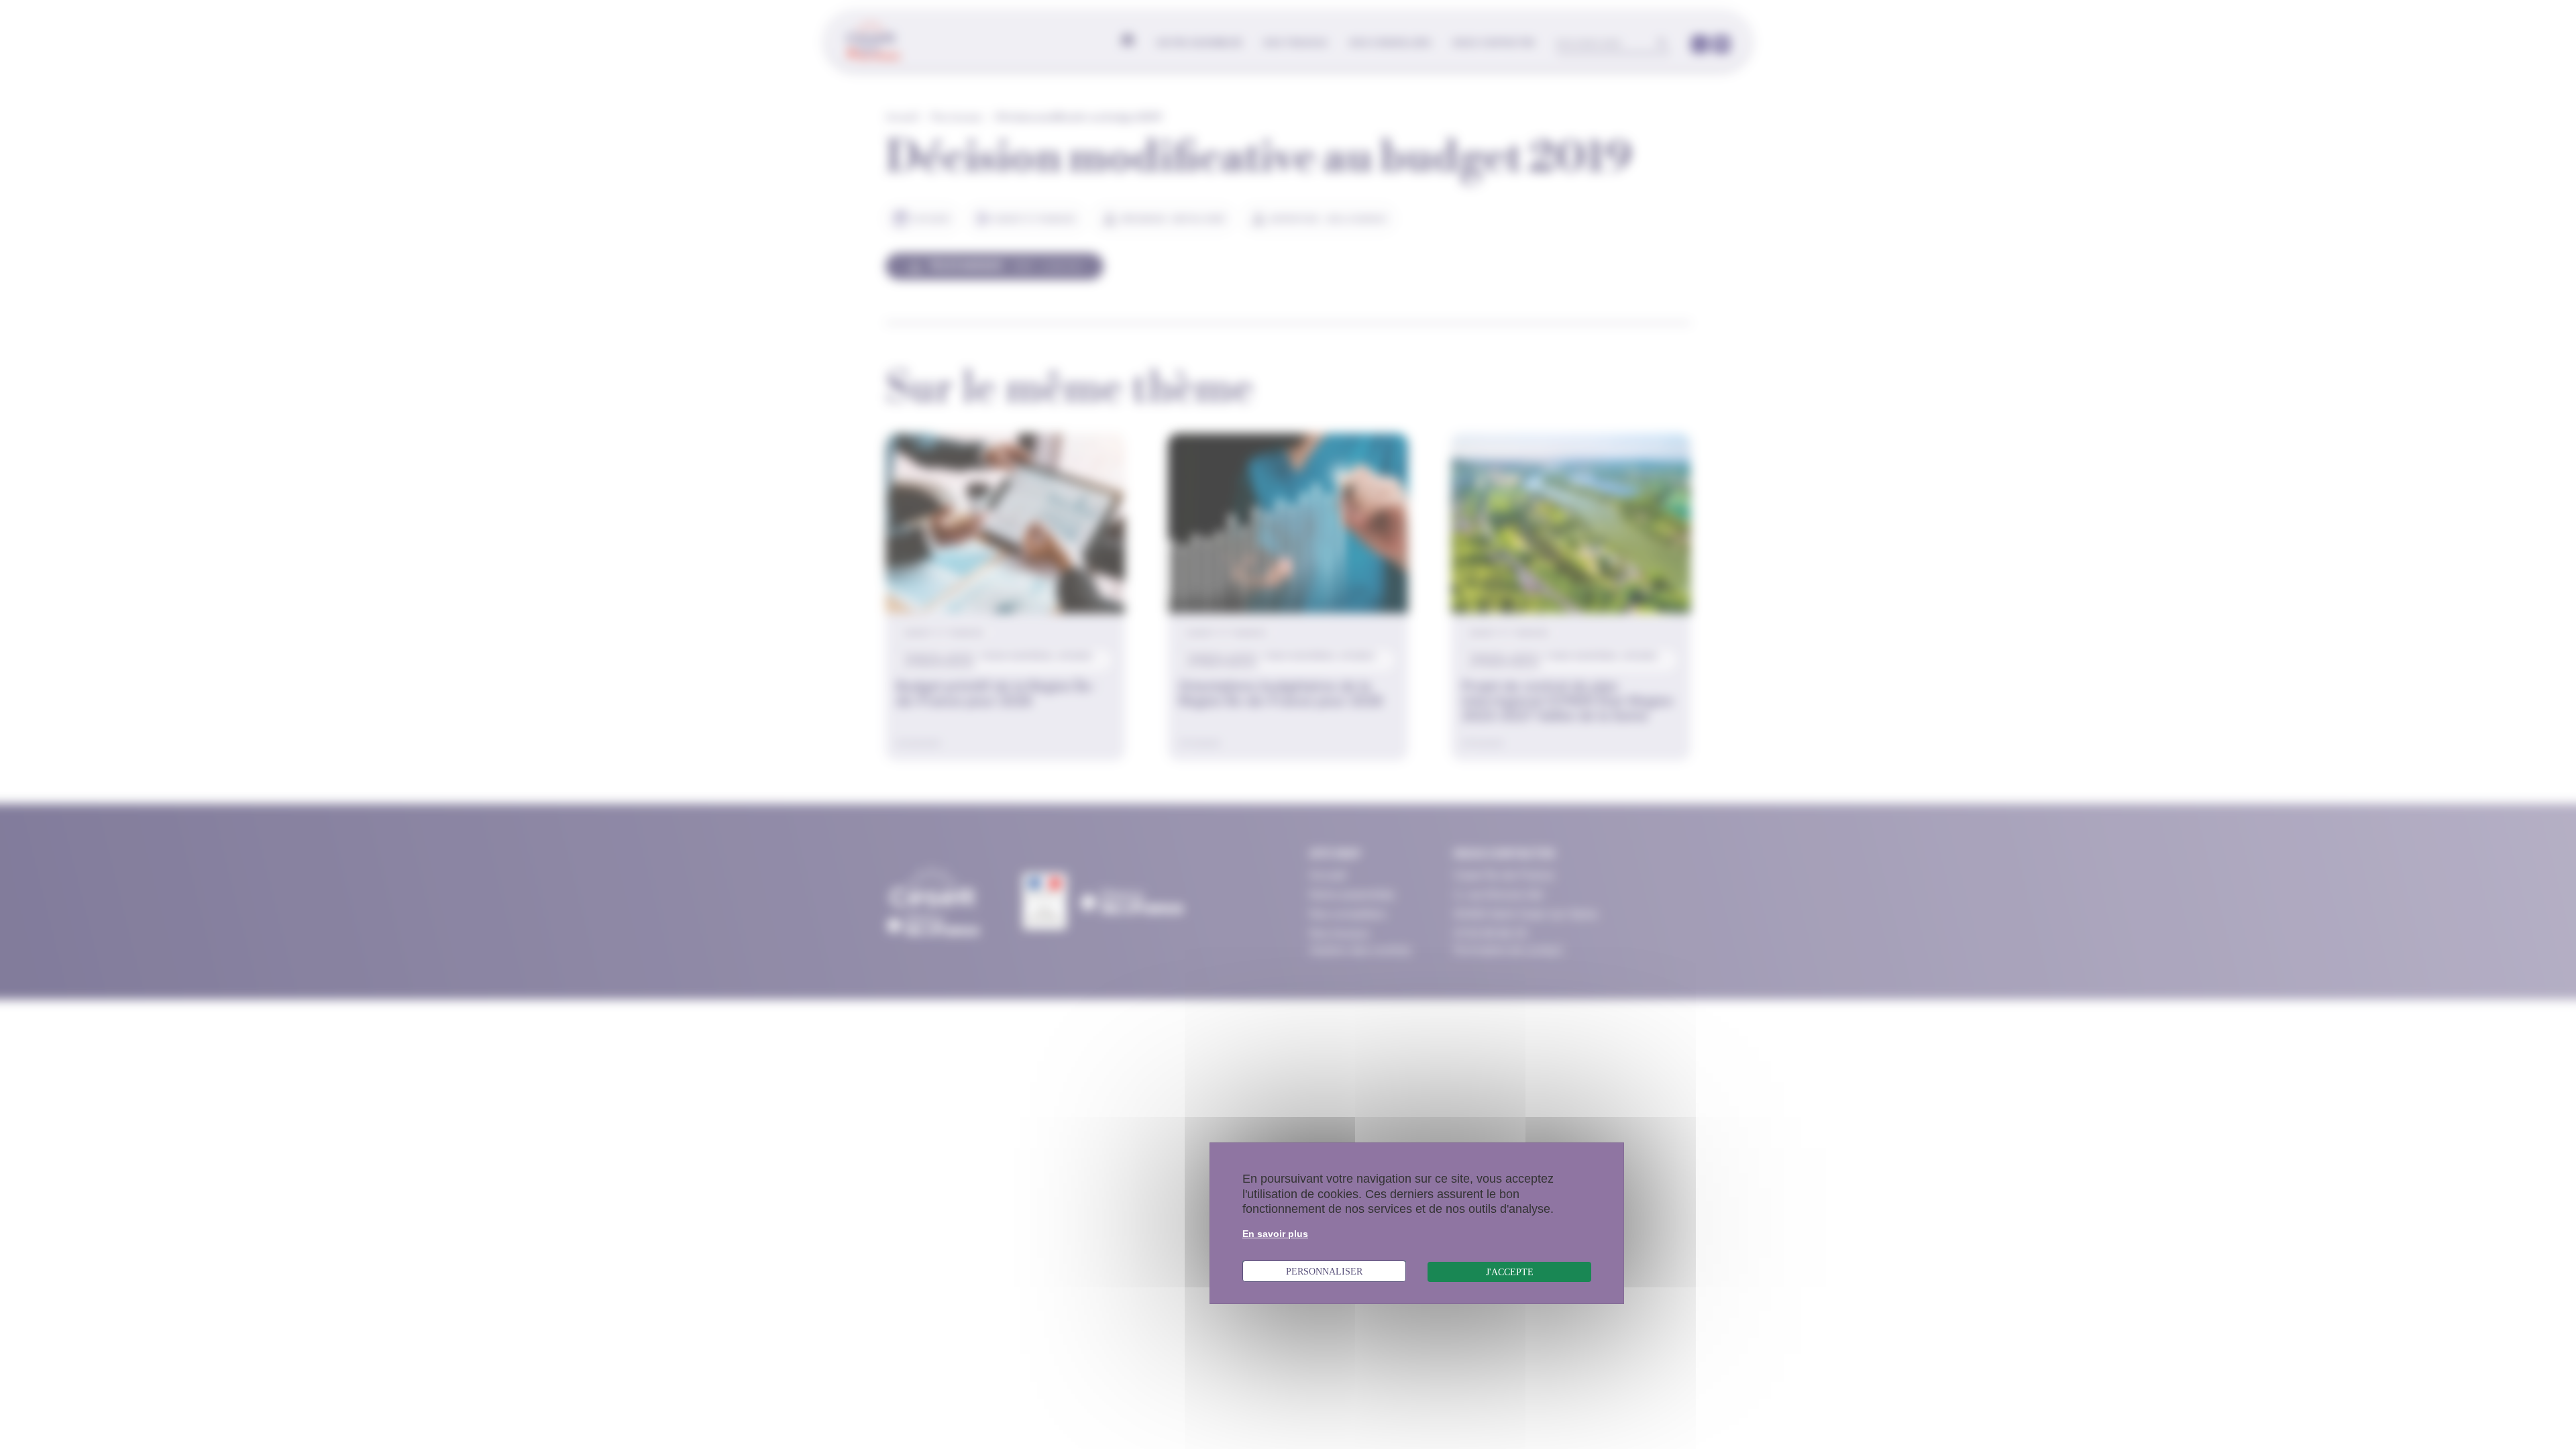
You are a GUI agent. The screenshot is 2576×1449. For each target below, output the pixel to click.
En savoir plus (1275, 1234)
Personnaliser (1324, 1271)
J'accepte (1510, 1272)
